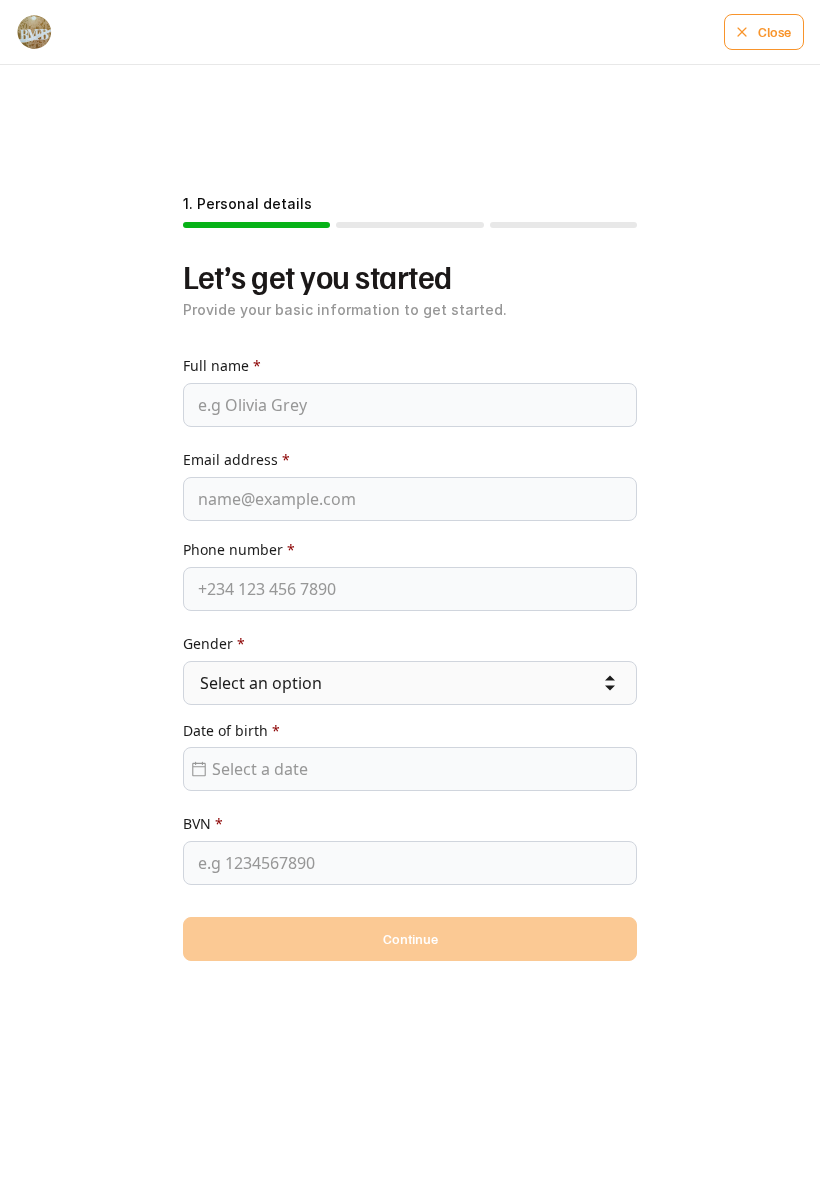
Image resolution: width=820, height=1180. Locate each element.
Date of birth (231, 730)
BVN (203, 823)
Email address (236, 459)
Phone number (239, 549)
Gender (214, 643)
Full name (222, 365)
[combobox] (410, 683)
